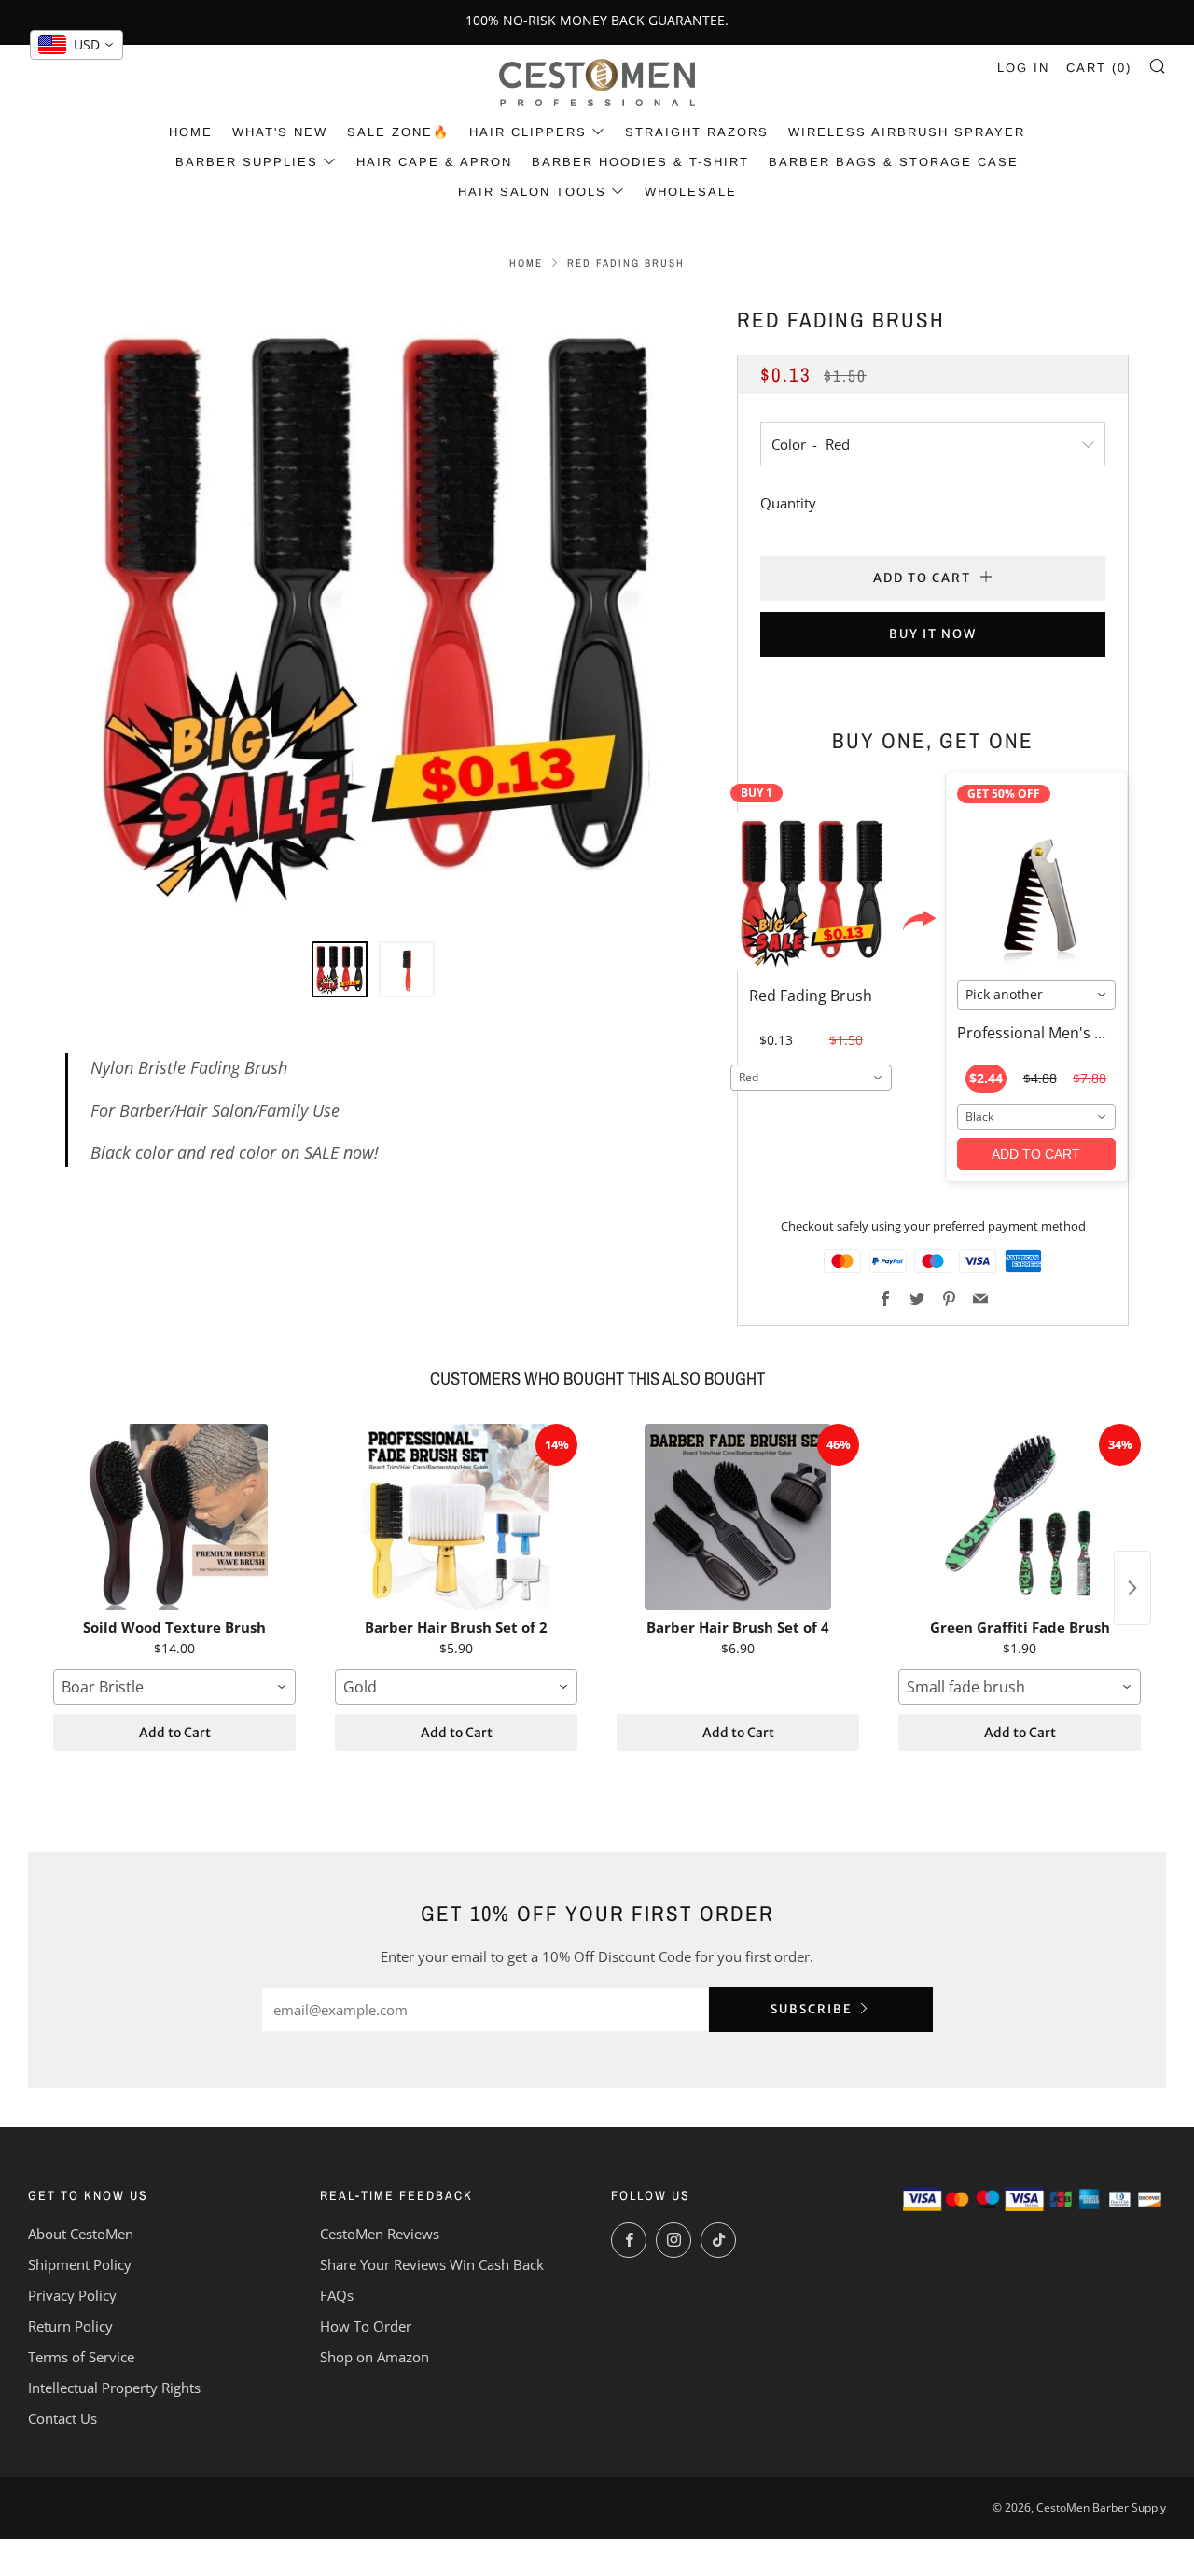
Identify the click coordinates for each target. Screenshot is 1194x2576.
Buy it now (933, 634)
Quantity (788, 503)
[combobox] (811, 1078)
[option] (373, 611)
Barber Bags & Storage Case (894, 162)
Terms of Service (81, 2357)
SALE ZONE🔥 (398, 132)
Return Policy (70, 2326)
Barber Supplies (247, 162)
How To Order (366, 2326)
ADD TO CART (1036, 1154)
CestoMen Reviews (380, 2234)
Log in (1023, 68)
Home (191, 132)
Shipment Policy (80, 2264)
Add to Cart (175, 1733)
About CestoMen (81, 2234)
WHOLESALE (691, 192)
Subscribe (812, 2009)
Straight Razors (697, 132)
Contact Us (62, 2418)
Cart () (1099, 68)
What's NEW (280, 132)
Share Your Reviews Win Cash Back (432, 2264)
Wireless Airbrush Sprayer (907, 132)
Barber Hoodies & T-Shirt (640, 162)
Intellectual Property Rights (114, 2388)
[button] (340, 969)
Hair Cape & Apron (434, 162)
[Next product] (1132, 1588)
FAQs (337, 2295)
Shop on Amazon (375, 2357)
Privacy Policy (72, 2295)
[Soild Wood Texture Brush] (174, 1517)
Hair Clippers (528, 132)
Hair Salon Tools (532, 192)
